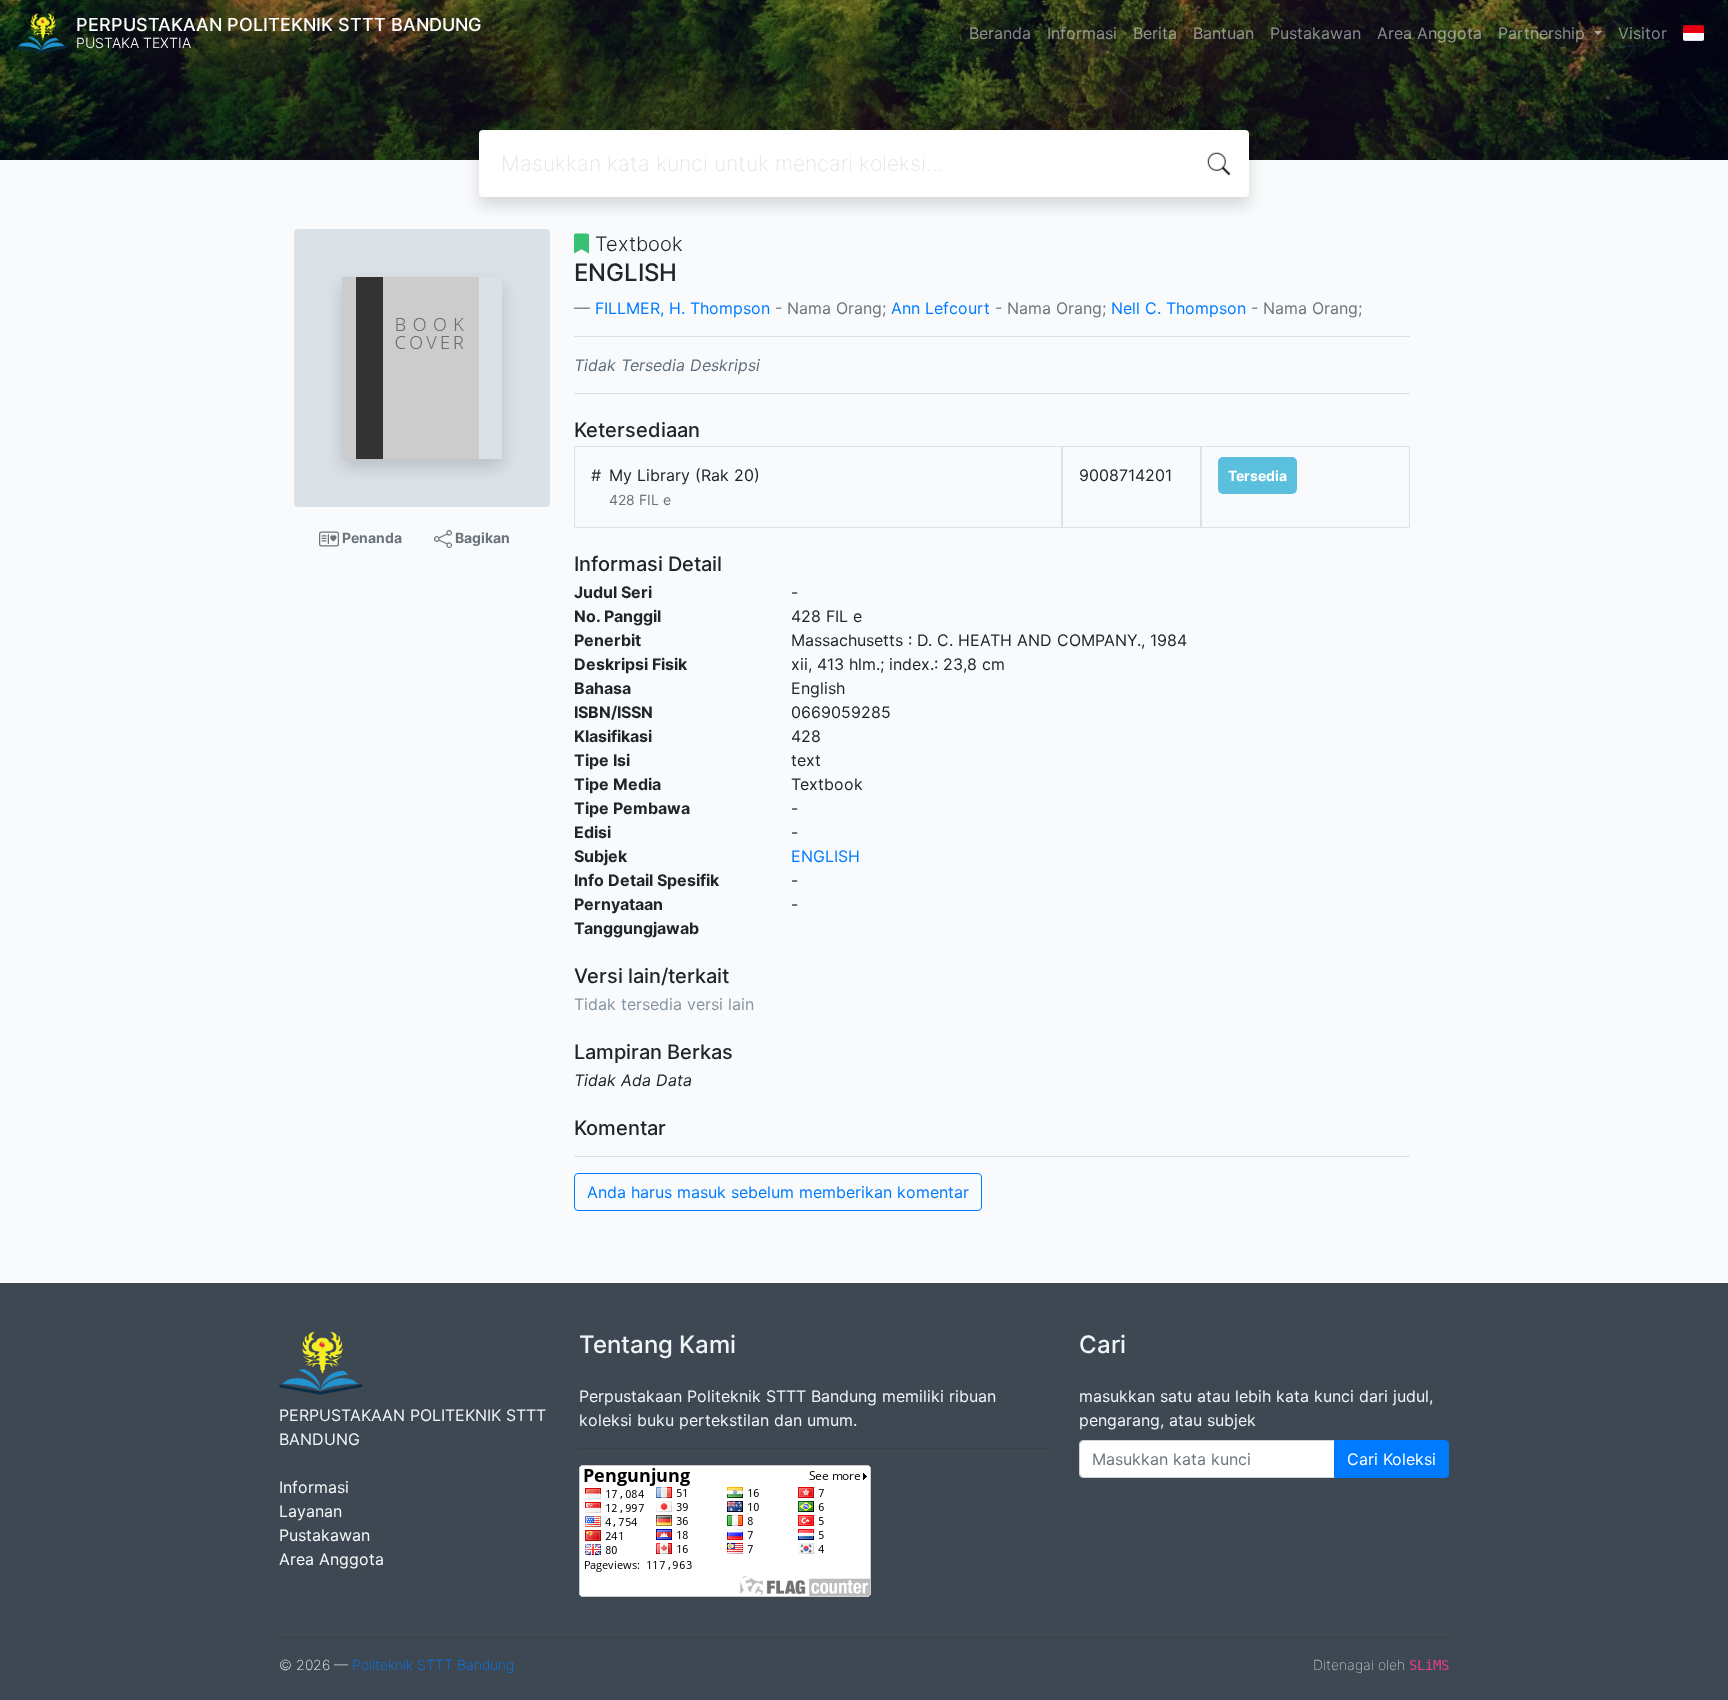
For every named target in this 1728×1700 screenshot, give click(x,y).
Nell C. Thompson (1178, 308)
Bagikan (481, 537)
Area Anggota (1429, 33)
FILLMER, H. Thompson (682, 308)
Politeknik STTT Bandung (433, 1664)
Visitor (1642, 33)
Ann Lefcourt (940, 308)
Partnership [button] (1544, 33)
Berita (1155, 33)
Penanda (370, 537)
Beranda (1000, 33)
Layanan (310, 1511)
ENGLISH (825, 856)
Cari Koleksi (1391, 1459)
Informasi (1082, 33)
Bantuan (1223, 33)
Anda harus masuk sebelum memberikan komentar (778, 1192)
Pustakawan (1315, 33)
